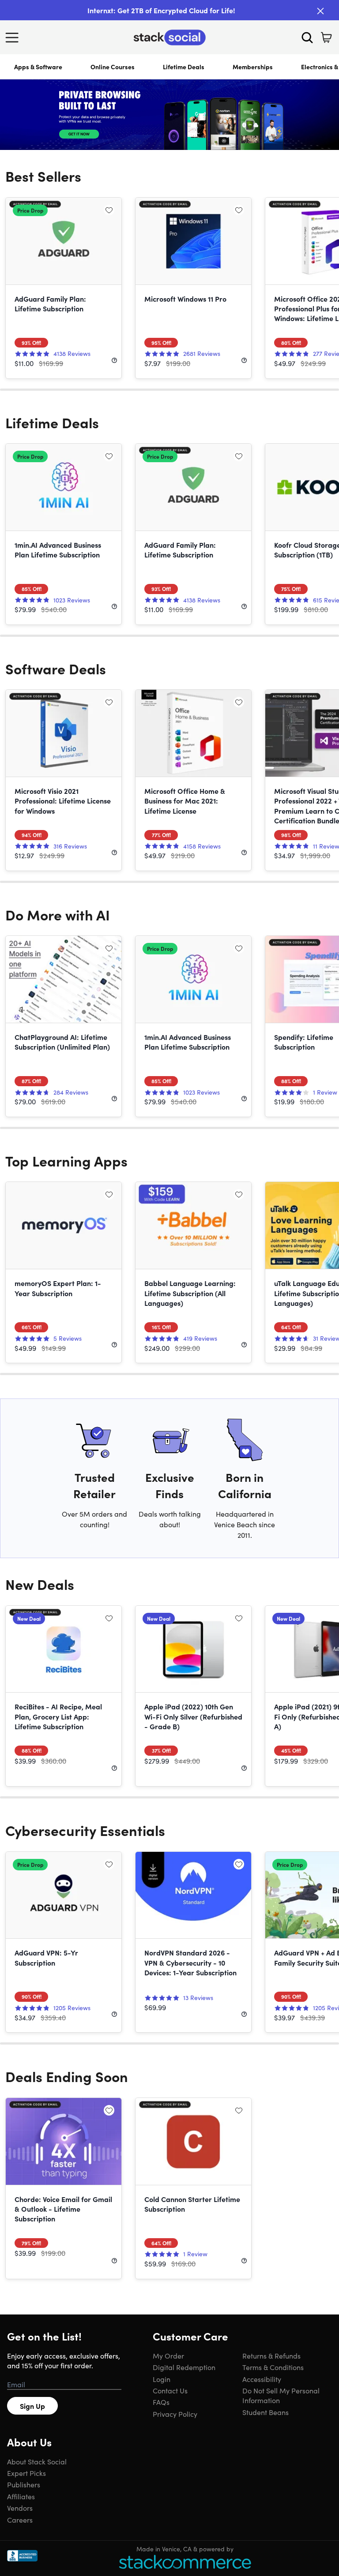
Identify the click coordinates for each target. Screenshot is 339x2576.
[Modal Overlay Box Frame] (169, 1288)
